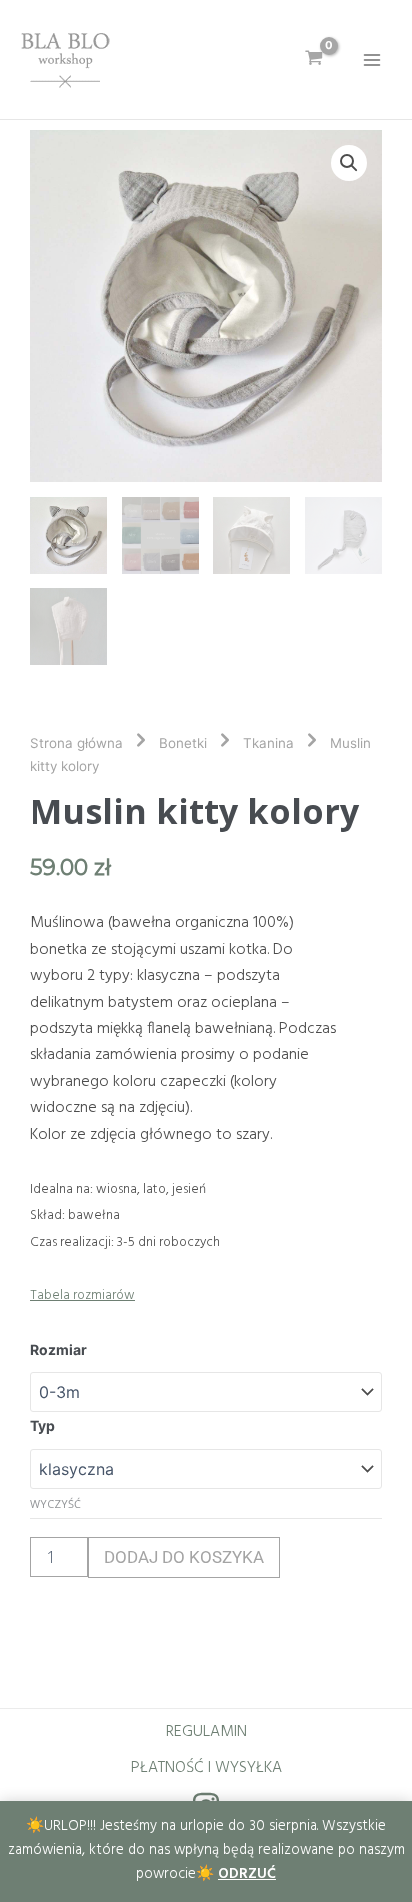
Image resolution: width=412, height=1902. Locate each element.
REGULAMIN (206, 1732)
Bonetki (183, 743)
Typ (42, 1425)
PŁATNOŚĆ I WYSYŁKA (206, 1768)
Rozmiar (58, 1349)
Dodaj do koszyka (184, 1557)
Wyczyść (55, 1503)
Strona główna (76, 743)
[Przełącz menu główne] (372, 59)
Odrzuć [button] (247, 1874)
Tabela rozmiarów (82, 1295)
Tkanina (268, 743)
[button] (349, 163)
